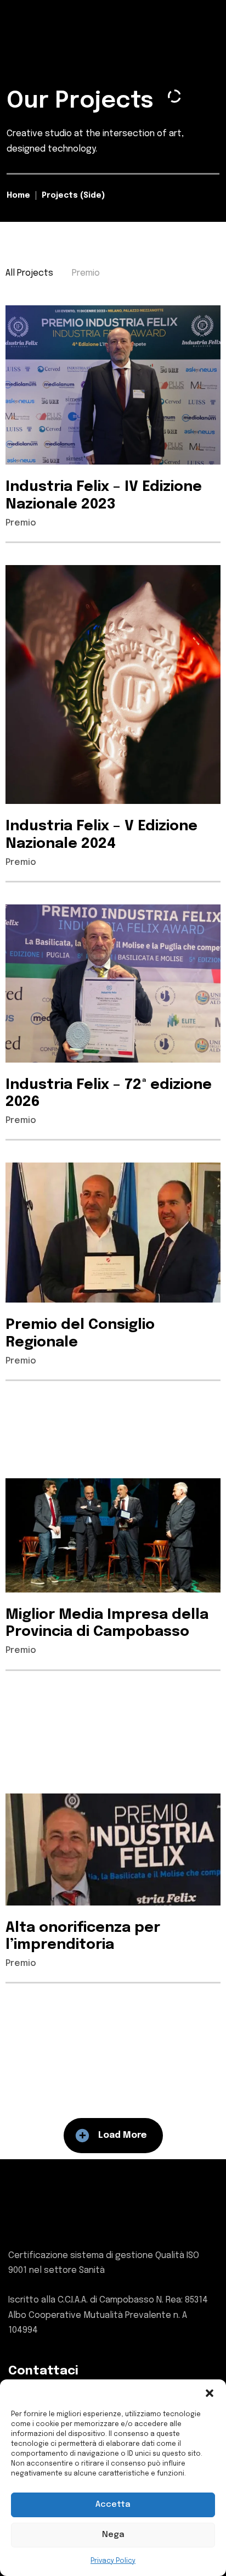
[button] (210, 2393)
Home (18, 195)
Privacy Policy (113, 2561)
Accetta (113, 2505)
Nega (113, 2535)
